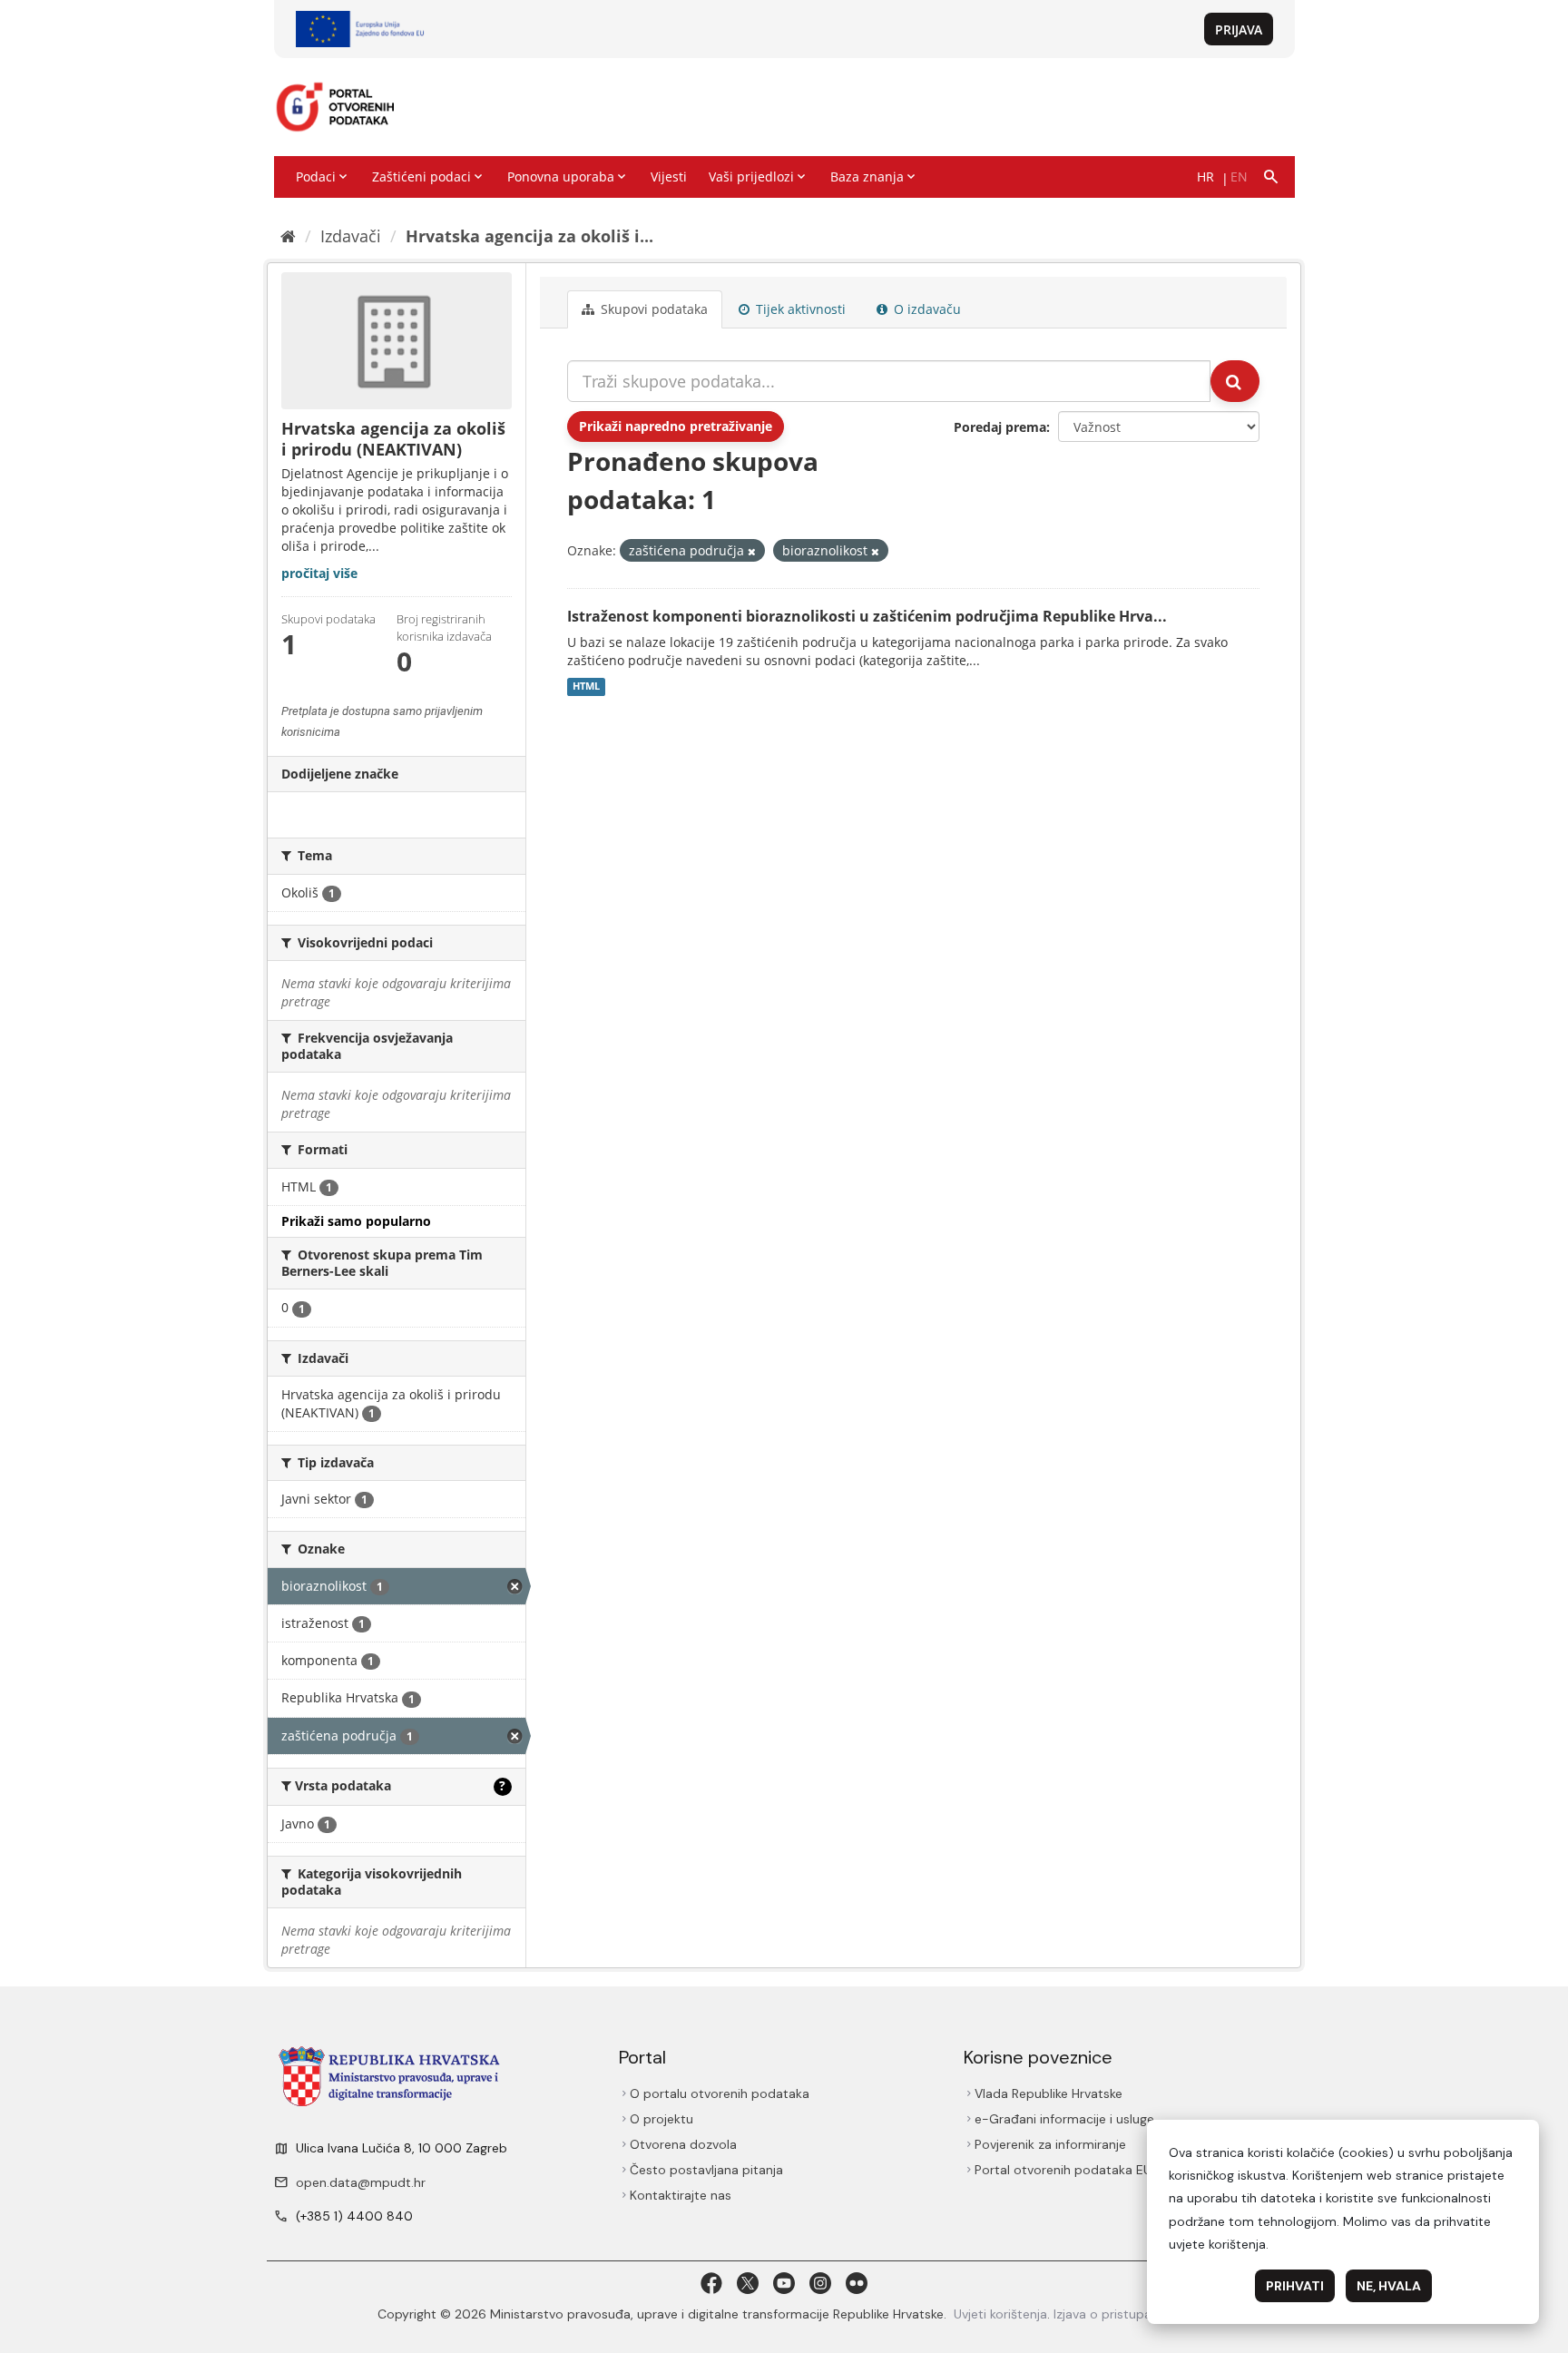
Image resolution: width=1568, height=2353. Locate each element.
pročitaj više (319, 573)
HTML (586, 687)
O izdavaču (926, 309)
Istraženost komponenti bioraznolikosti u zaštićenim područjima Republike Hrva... (867, 616)
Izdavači (351, 236)
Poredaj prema (1000, 427)
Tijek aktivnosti (799, 309)
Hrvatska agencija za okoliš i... (529, 236)
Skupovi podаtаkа (652, 309)
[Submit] (1235, 381)
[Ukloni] (752, 551)
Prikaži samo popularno (356, 1221)
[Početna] (288, 236)
